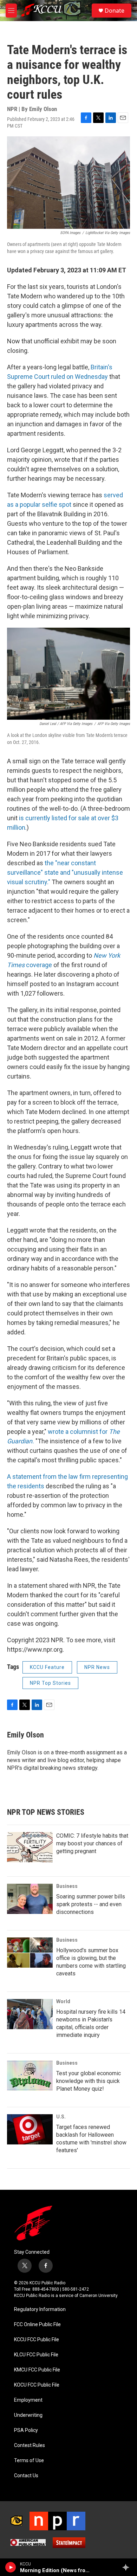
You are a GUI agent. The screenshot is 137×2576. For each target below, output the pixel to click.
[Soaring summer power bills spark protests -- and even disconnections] (30, 1899)
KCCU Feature (47, 1667)
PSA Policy (26, 2430)
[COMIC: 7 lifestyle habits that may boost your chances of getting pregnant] (30, 1847)
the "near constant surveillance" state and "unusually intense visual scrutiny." (65, 872)
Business (67, 1886)
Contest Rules (30, 2445)
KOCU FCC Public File (37, 2385)
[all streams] (128, 2567)
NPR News (97, 1667)
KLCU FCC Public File (36, 2355)
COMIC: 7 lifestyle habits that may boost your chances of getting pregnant (92, 1843)
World (63, 2001)
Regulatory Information (40, 2309)
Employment (28, 2400)
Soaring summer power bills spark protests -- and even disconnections (91, 1904)
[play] (11, 2567)
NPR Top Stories (50, 1683)
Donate (115, 11)
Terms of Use (29, 2461)
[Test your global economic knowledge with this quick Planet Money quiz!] (30, 2076)
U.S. (61, 2117)
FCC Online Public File (37, 2325)
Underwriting (28, 2415)
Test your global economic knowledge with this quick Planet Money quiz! (89, 2081)
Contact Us (26, 2476)
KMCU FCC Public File (37, 2370)
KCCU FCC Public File (37, 2340)
